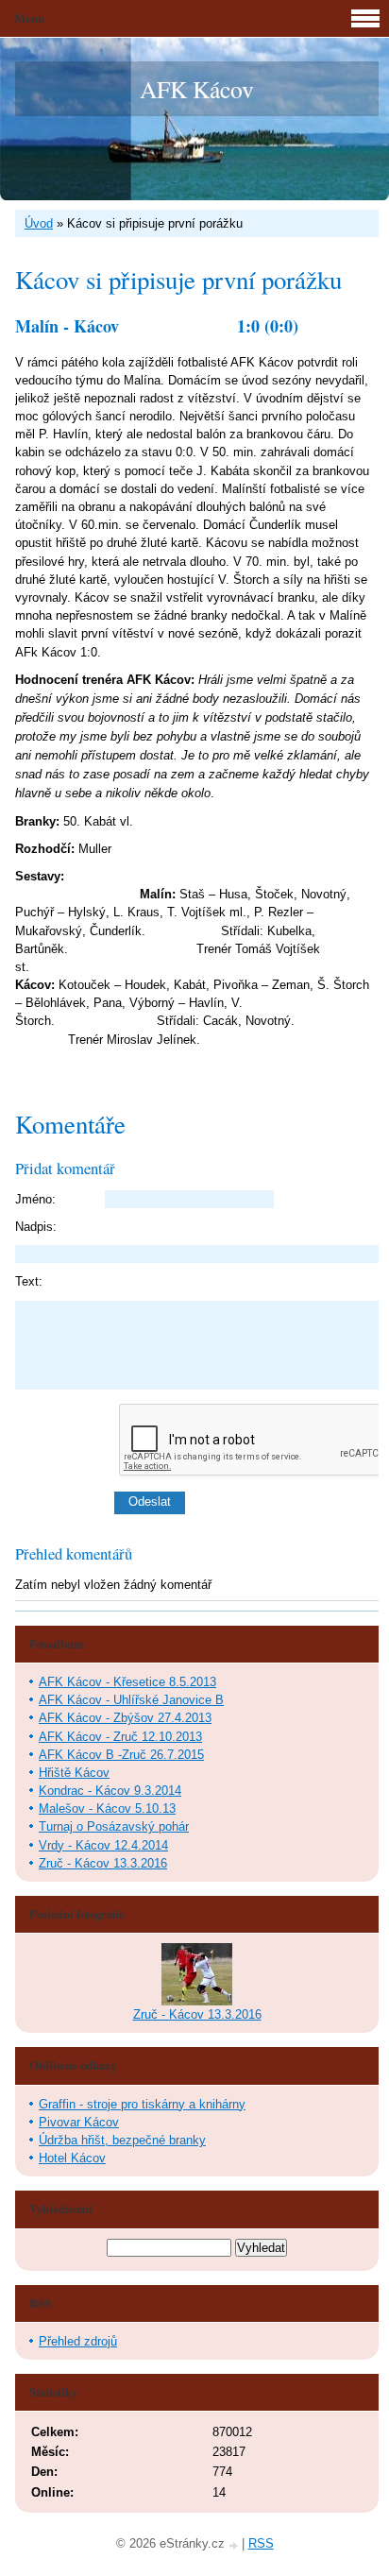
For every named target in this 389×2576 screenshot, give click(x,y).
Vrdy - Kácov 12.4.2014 (103, 1845)
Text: (29, 1281)
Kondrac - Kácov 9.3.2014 (110, 1791)
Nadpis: (36, 1227)
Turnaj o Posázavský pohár (114, 1826)
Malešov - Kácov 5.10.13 (107, 1808)
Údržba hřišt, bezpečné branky (122, 2140)
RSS (261, 2543)
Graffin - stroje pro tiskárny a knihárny (142, 2104)
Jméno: (35, 1199)
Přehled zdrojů (78, 2341)
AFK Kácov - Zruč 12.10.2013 (120, 1737)
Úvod (39, 223)
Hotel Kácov (72, 2158)
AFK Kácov (197, 89)
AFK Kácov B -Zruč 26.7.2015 (121, 1755)
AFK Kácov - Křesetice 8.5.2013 (127, 1682)
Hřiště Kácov (74, 1773)
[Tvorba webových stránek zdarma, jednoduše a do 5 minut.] (235, 2545)
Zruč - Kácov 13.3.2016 (103, 1863)
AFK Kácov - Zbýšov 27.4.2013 (125, 1718)
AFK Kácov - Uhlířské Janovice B (131, 1700)
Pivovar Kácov (79, 2122)
